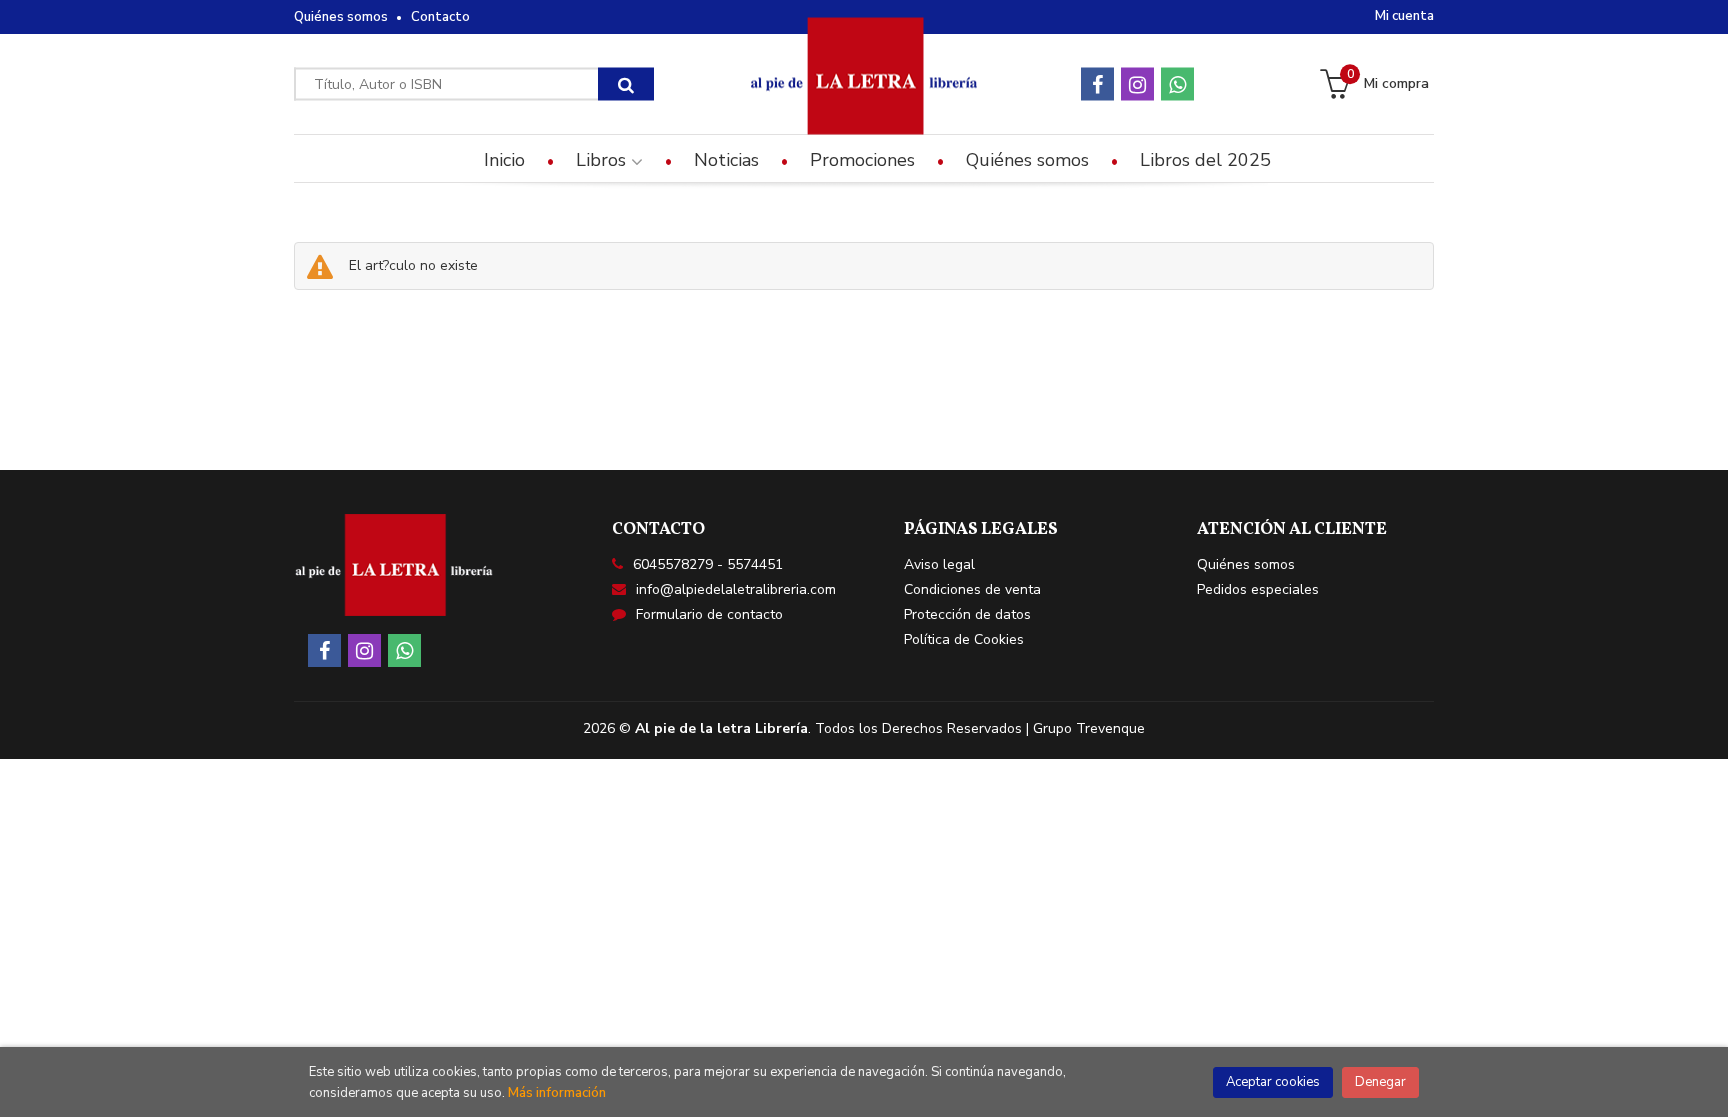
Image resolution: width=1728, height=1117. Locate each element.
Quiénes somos (341, 17)
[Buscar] (626, 84)
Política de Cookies (964, 639)
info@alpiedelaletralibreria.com (736, 589)
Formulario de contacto (709, 614)
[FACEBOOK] (1097, 84)
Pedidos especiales (1258, 589)
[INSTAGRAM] (1137, 84)
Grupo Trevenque (1089, 728)
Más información (557, 1093)
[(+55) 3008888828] (1177, 84)
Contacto (440, 17)
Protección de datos (967, 614)
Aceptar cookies (1273, 1082)
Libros (603, 160)
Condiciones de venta (972, 589)
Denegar (1380, 1082)
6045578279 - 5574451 (708, 564)
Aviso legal (939, 564)
